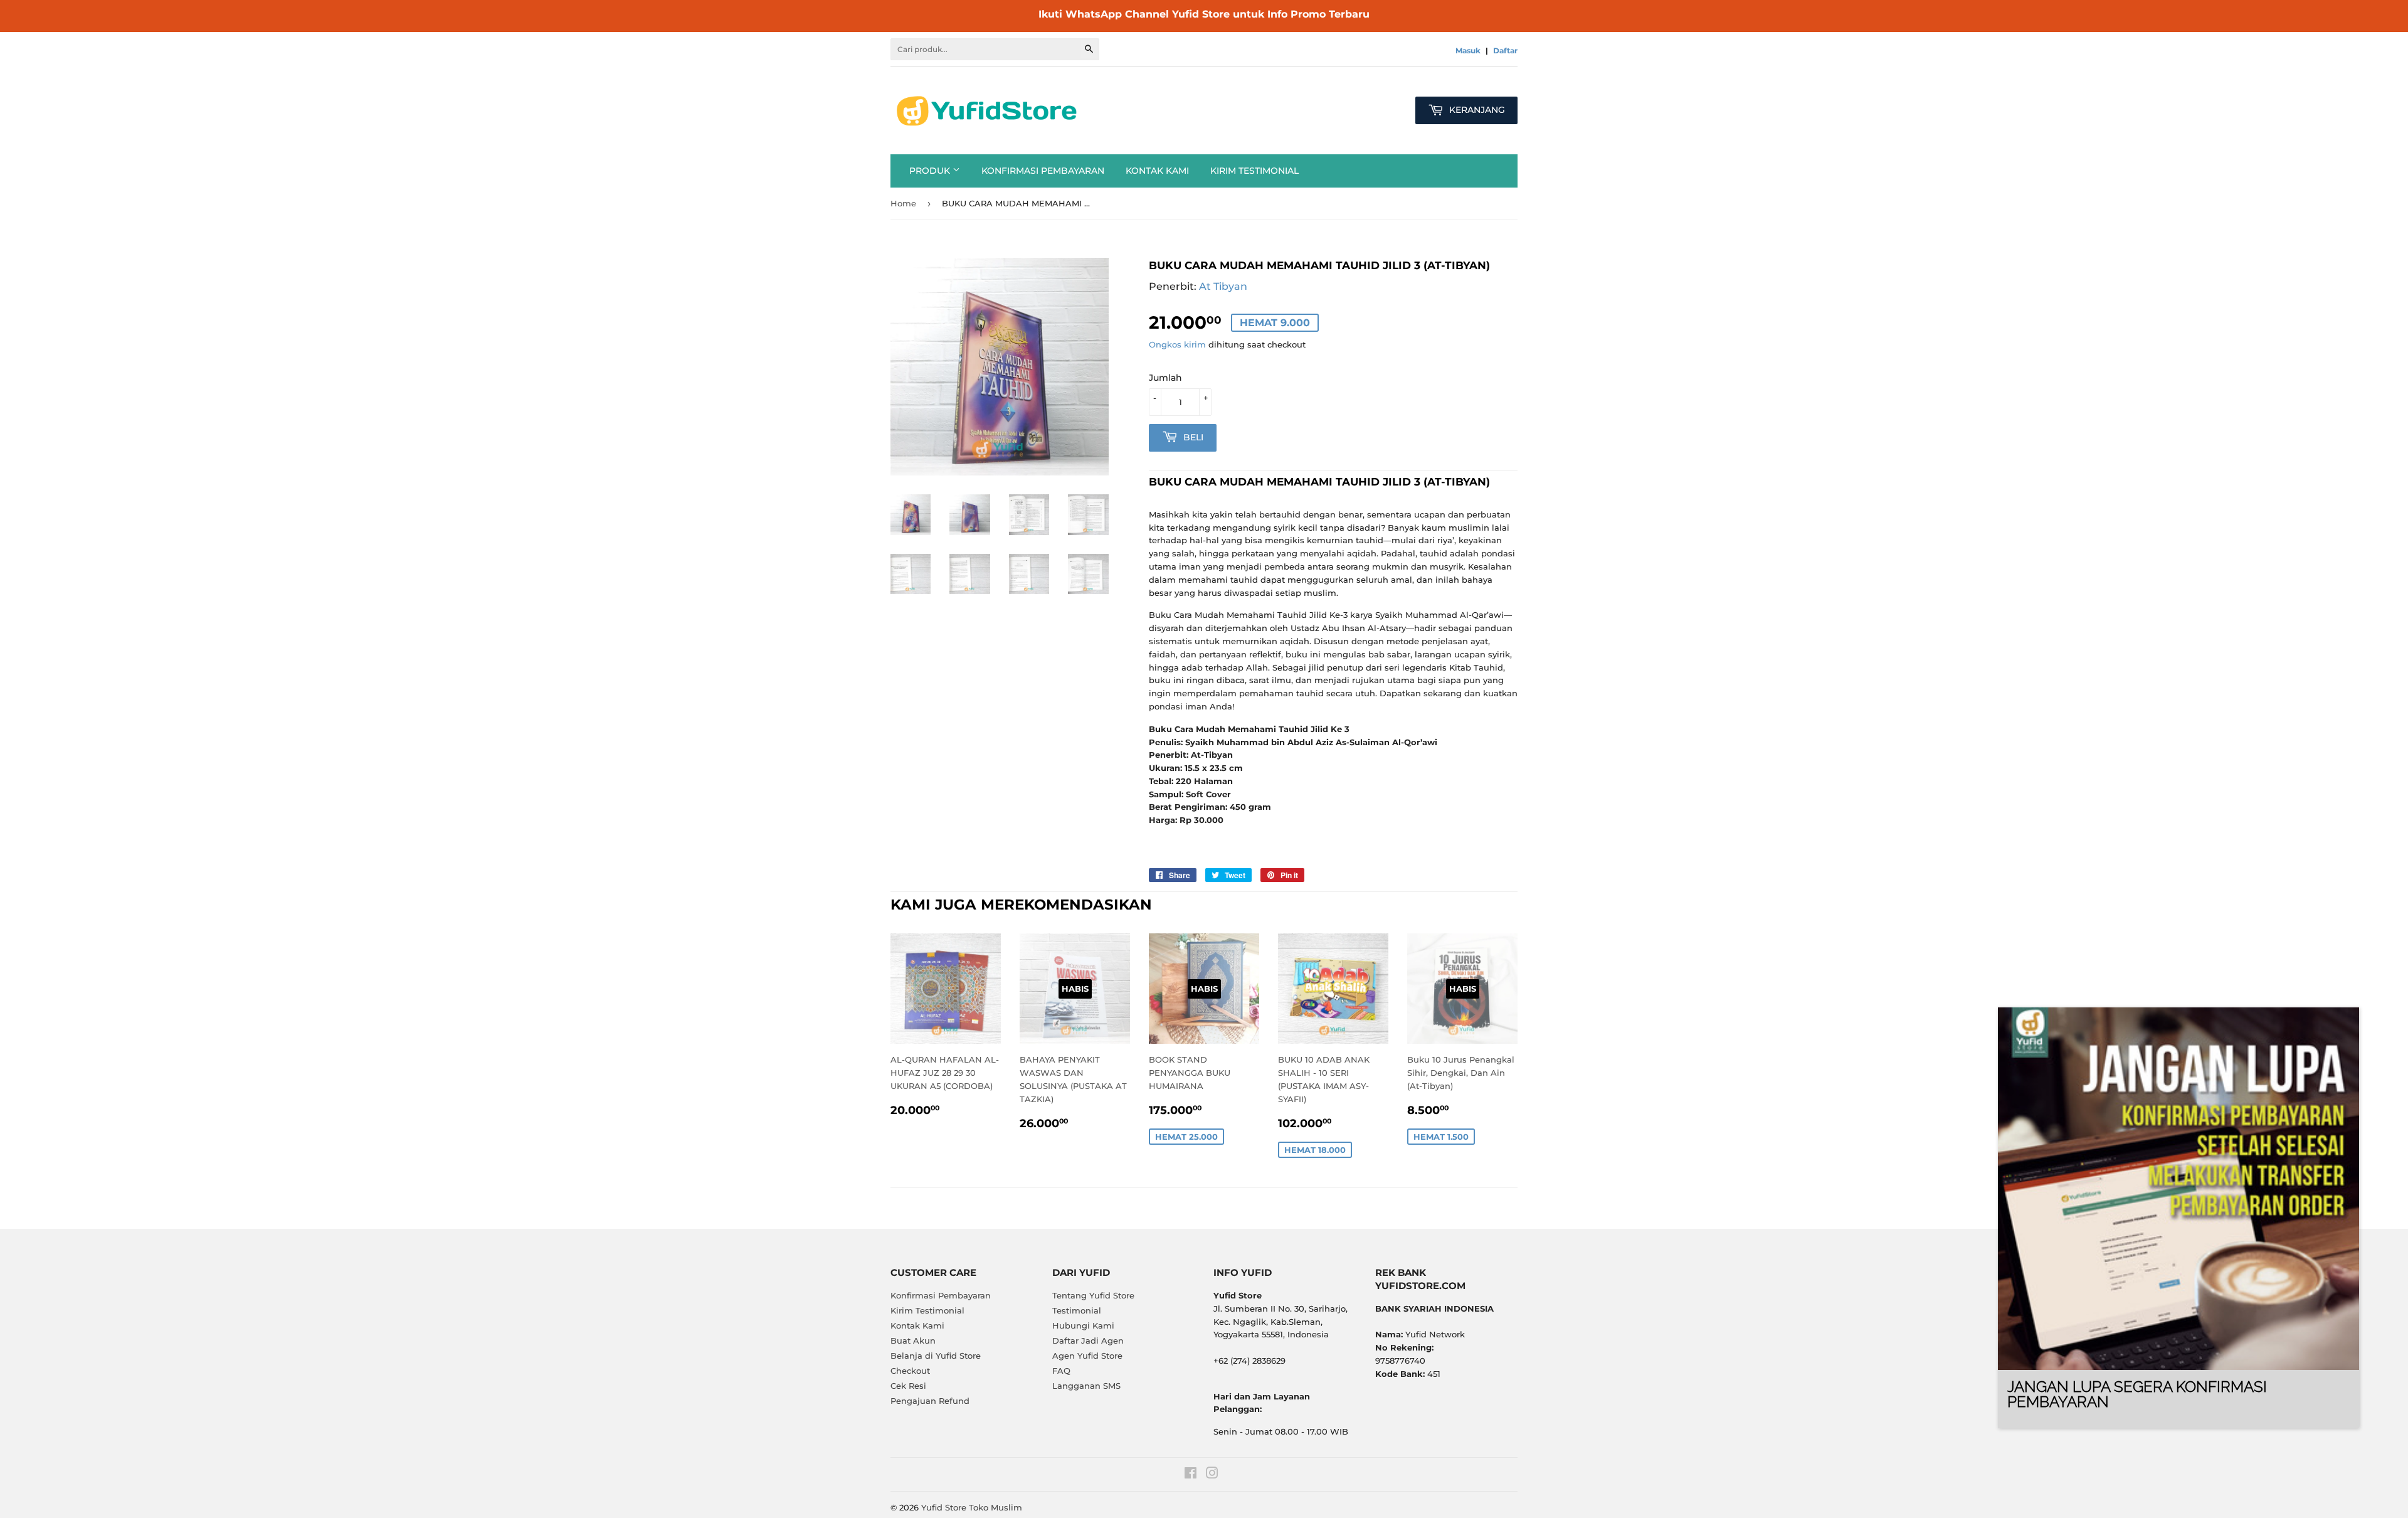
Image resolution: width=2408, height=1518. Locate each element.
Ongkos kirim (1177, 344)
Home (903, 203)
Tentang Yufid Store (1093, 1295)
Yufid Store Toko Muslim (972, 1507)
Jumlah (1165, 378)
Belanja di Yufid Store (936, 1356)
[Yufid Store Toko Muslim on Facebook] (1191, 1475)
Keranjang (1476, 110)
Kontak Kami (1157, 171)
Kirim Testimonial (1254, 171)
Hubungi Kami (1083, 1325)
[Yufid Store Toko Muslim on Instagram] (1212, 1475)
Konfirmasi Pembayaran (1043, 171)
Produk (931, 171)
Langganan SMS (1086, 1386)
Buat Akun (913, 1340)
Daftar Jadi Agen (1088, 1340)
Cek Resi (908, 1386)
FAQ (1061, 1371)
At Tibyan (1223, 286)
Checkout (910, 1371)
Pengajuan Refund (930, 1401)
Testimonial (1077, 1310)
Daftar (1505, 50)
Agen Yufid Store (1087, 1356)
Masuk (1468, 50)
